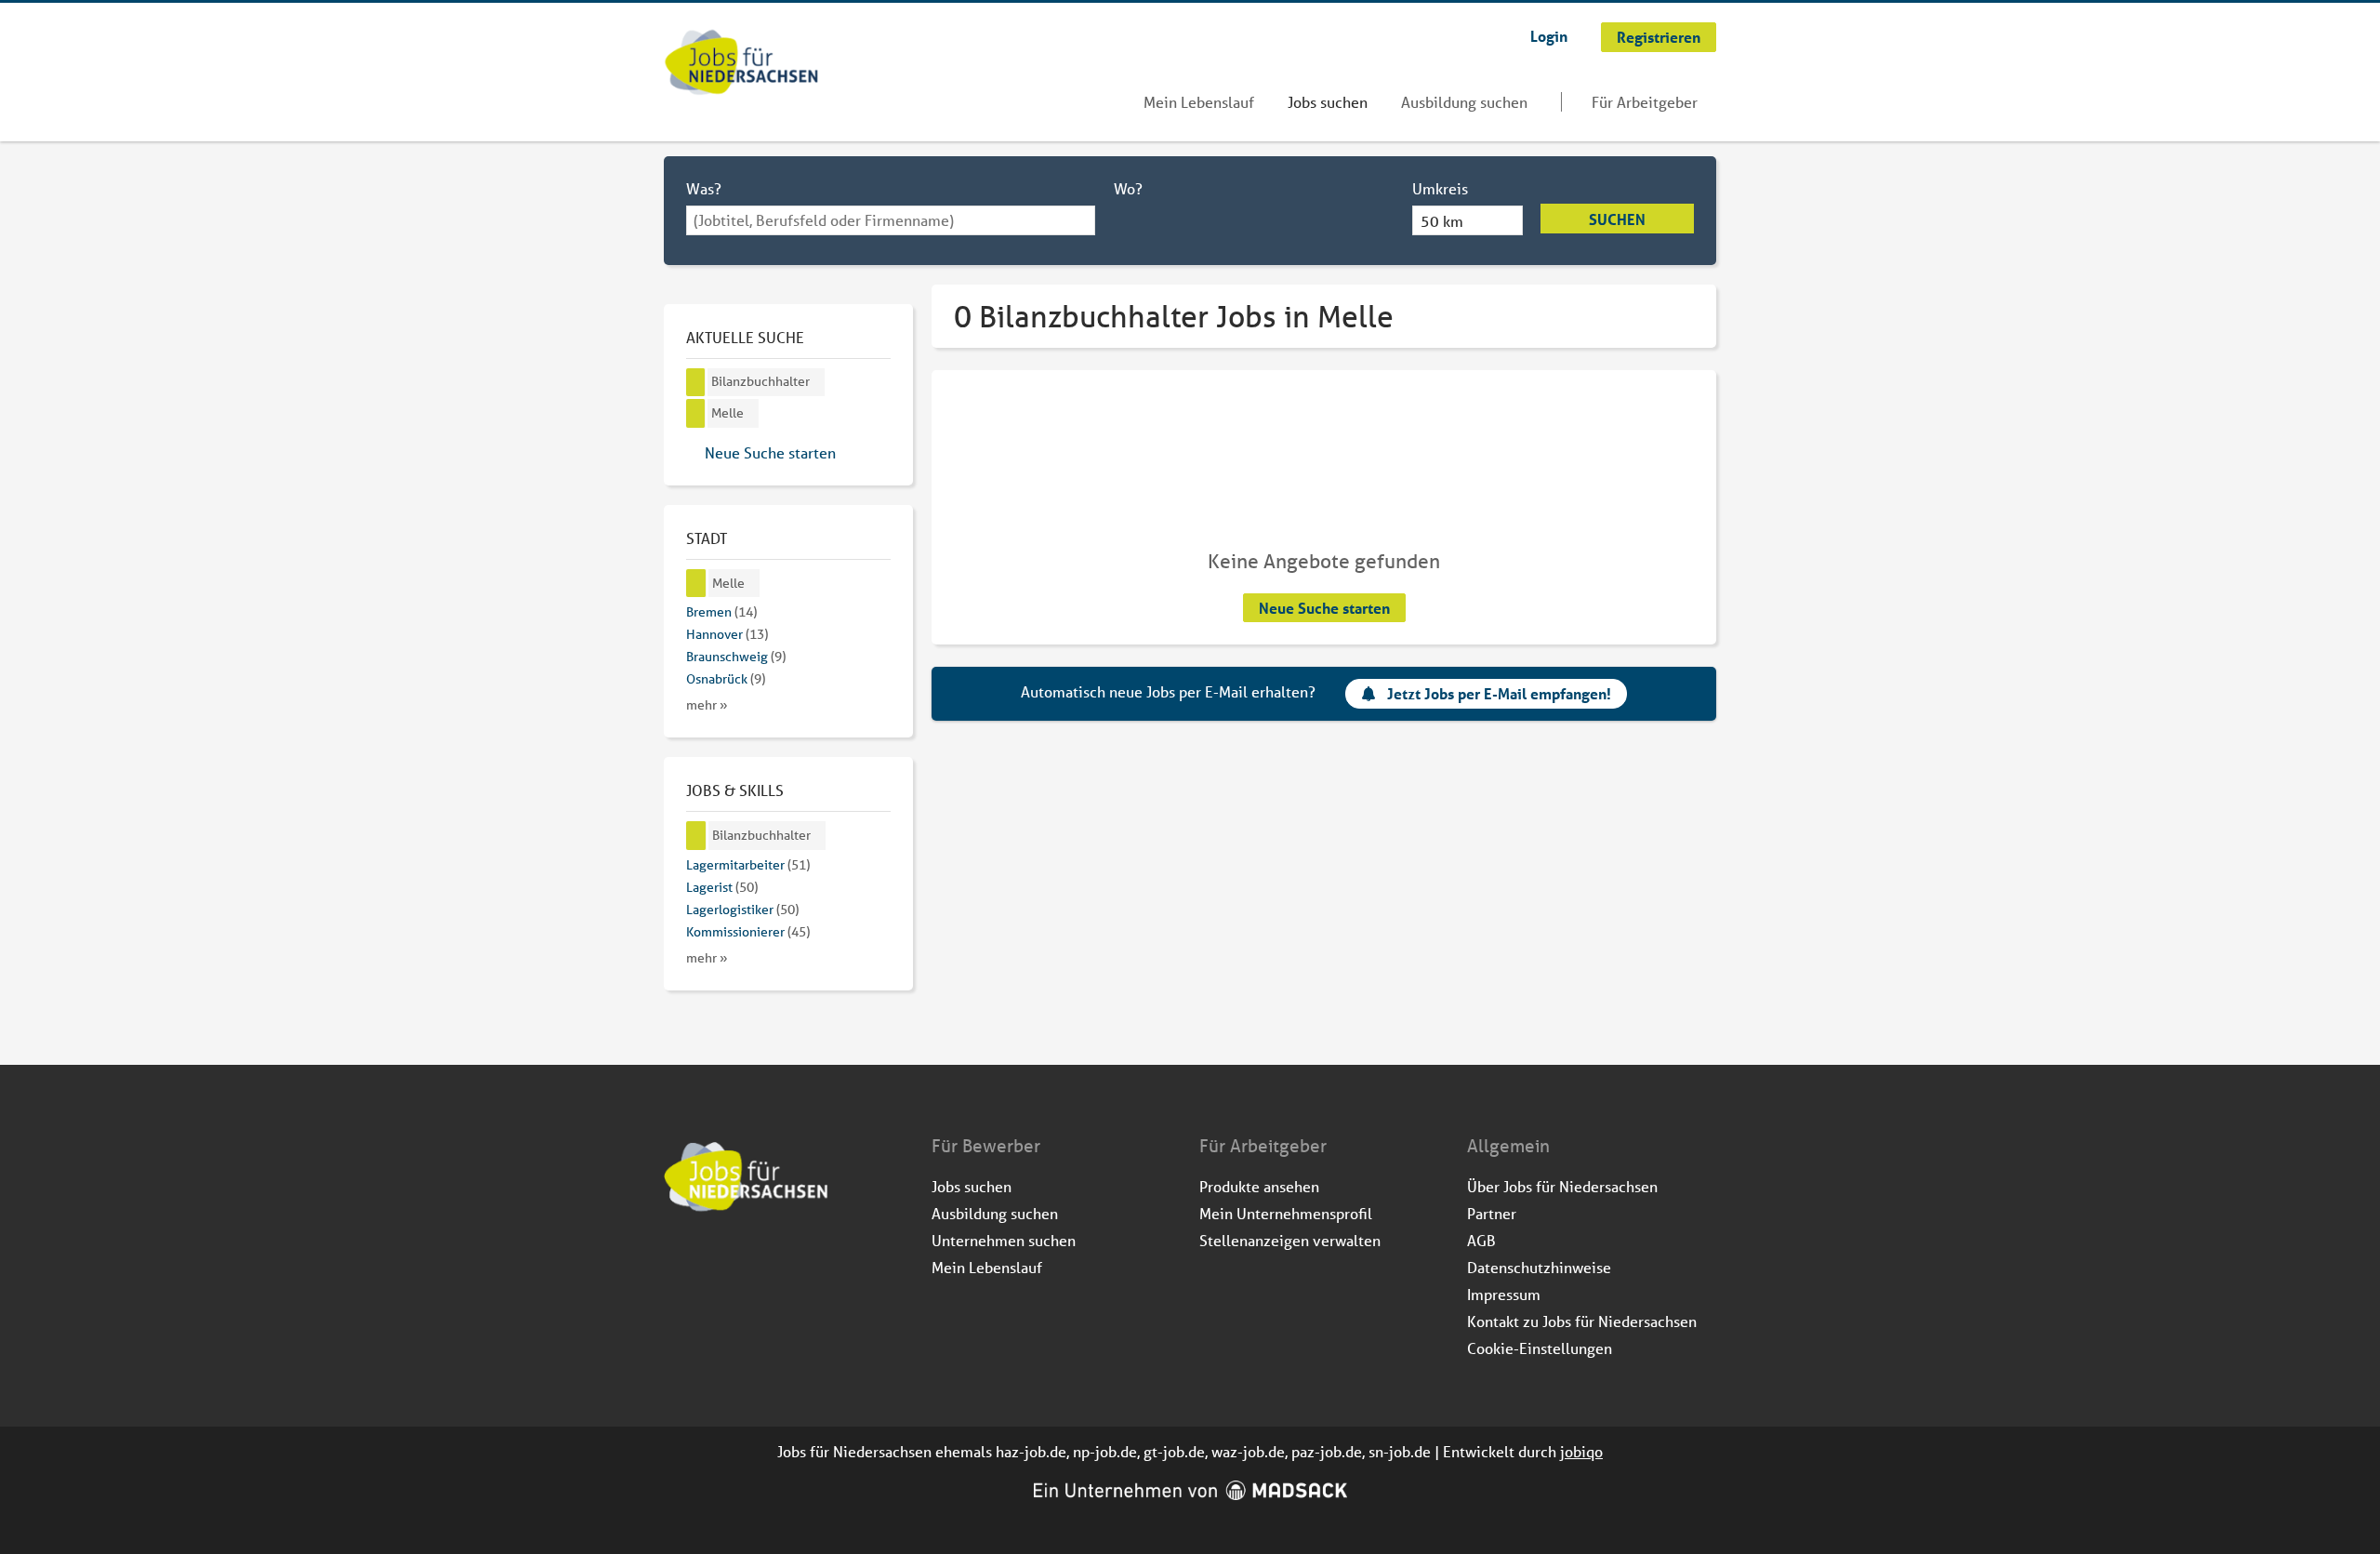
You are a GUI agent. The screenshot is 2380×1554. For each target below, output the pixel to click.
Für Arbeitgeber (1645, 102)
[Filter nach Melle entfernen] (696, 584)
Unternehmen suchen (1004, 1240)
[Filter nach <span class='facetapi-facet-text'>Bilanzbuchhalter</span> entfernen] (696, 383)
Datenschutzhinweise (1539, 1267)
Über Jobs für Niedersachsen (1562, 1186)
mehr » (707, 705)
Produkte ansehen (1259, 1186)
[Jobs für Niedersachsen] (741, 64)
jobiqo (1581, 1451)
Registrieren (1659, 37)
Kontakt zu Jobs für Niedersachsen (1582, 1321)
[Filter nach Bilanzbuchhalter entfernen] (696, 836)
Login (1549, 36)
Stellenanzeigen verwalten (1290, 1240)
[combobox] (891, 220)
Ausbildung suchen (1464, 102)
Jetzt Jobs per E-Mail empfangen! (1499, 693)
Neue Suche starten (1324, 608)
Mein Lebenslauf (1199, 102)
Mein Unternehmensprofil (1286, 1213)
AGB (1481, 1240)
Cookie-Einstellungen (1540, 1348)
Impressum (1504, 1294)
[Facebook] (679, 1262)
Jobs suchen (1328, 102)
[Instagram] (710, 1262)
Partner (1492, 1213)
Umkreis (1440, 188)
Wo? (1128, 188)
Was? (704, 188)
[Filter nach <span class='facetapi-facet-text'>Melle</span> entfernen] (696, 413)
